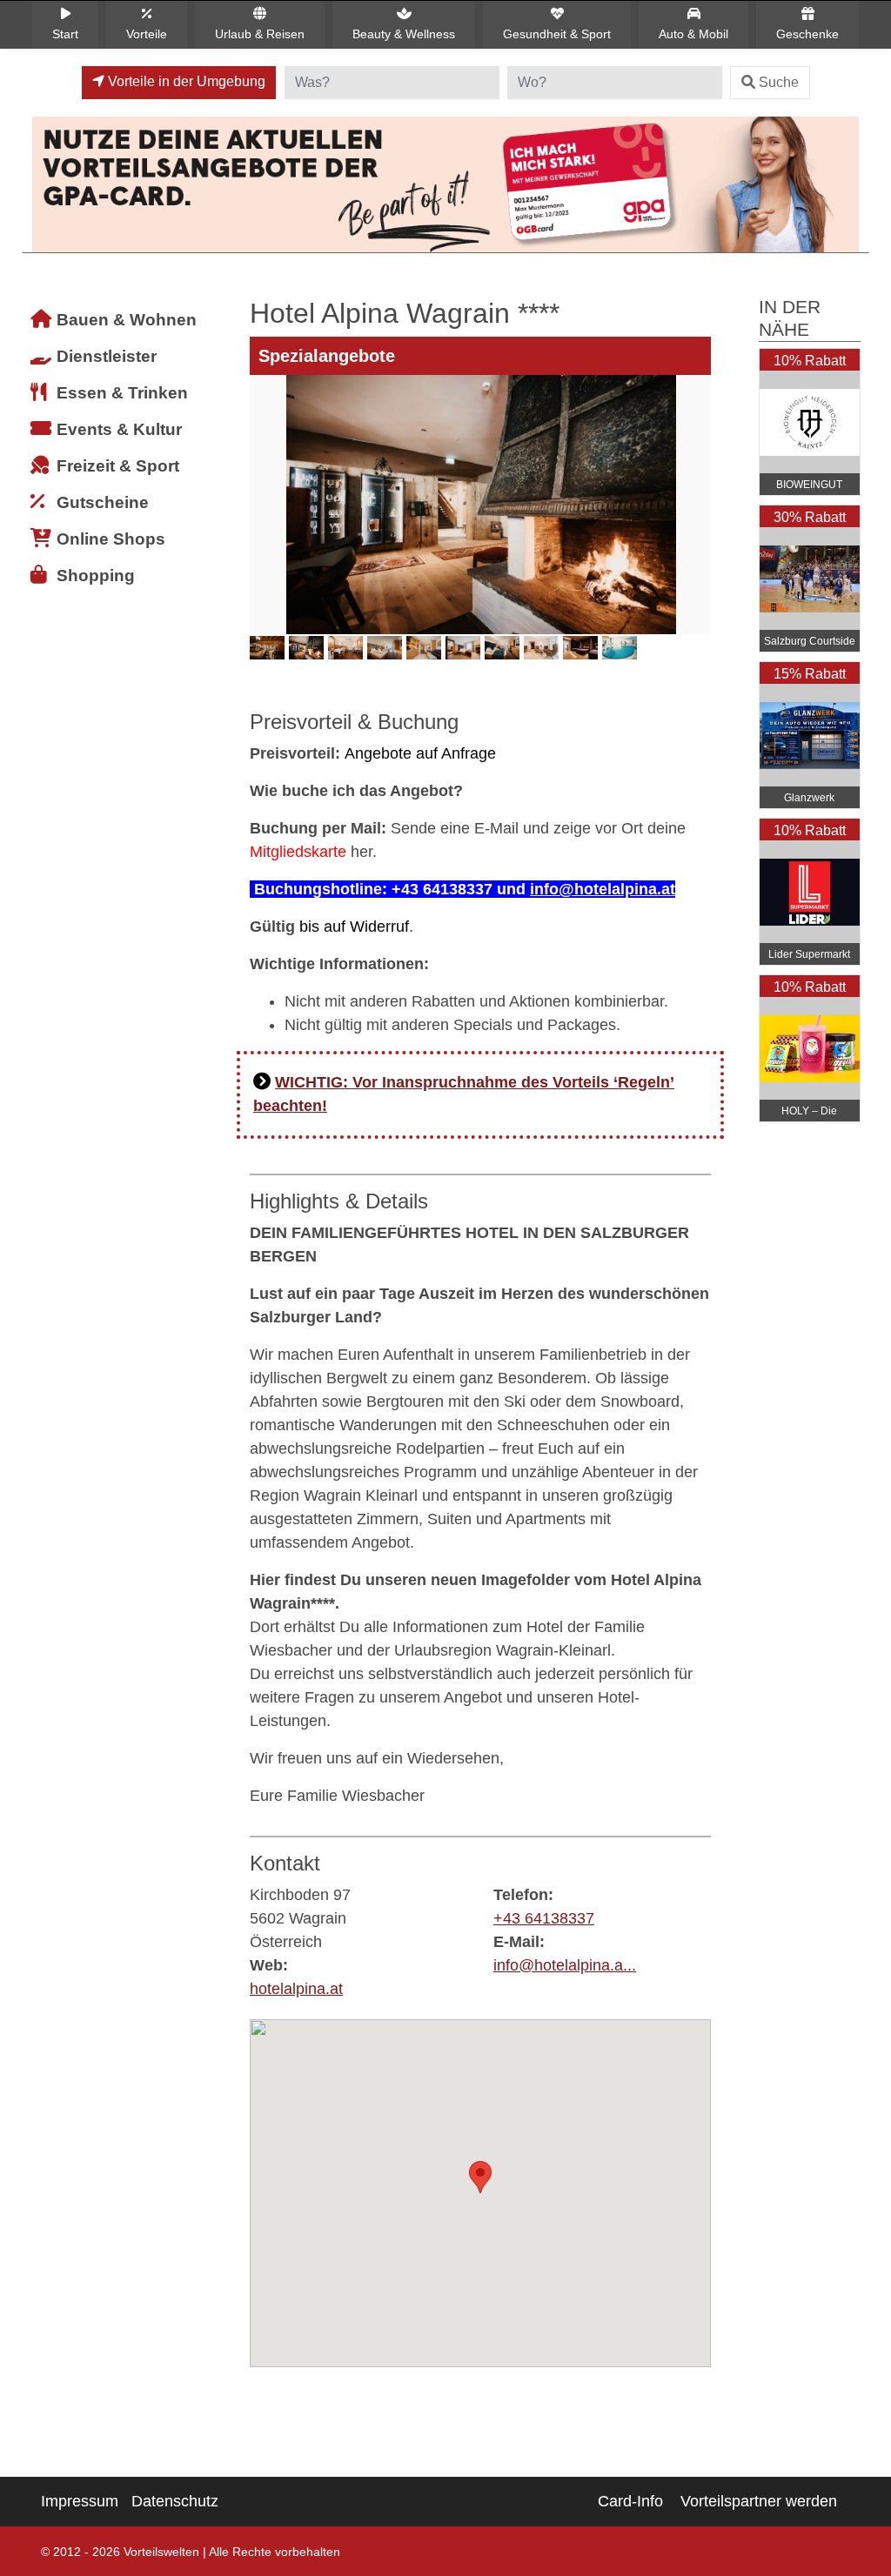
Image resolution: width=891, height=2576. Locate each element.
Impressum (80, 2501)
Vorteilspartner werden (759, 2501)
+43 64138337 (544, 1918)
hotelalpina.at (296, 1989)
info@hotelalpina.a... (565, 1965)
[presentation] (266, 532)
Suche (779, 82)
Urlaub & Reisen (260, 34)
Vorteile (147, 34)
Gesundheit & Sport (557, 34)
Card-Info (630, 2501)
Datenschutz (175, 2501)
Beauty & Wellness (404, 34)
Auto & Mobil (693, 34)
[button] (480, 2177)
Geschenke (807, 34)
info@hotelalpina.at (603, 889)
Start (65, 34)
